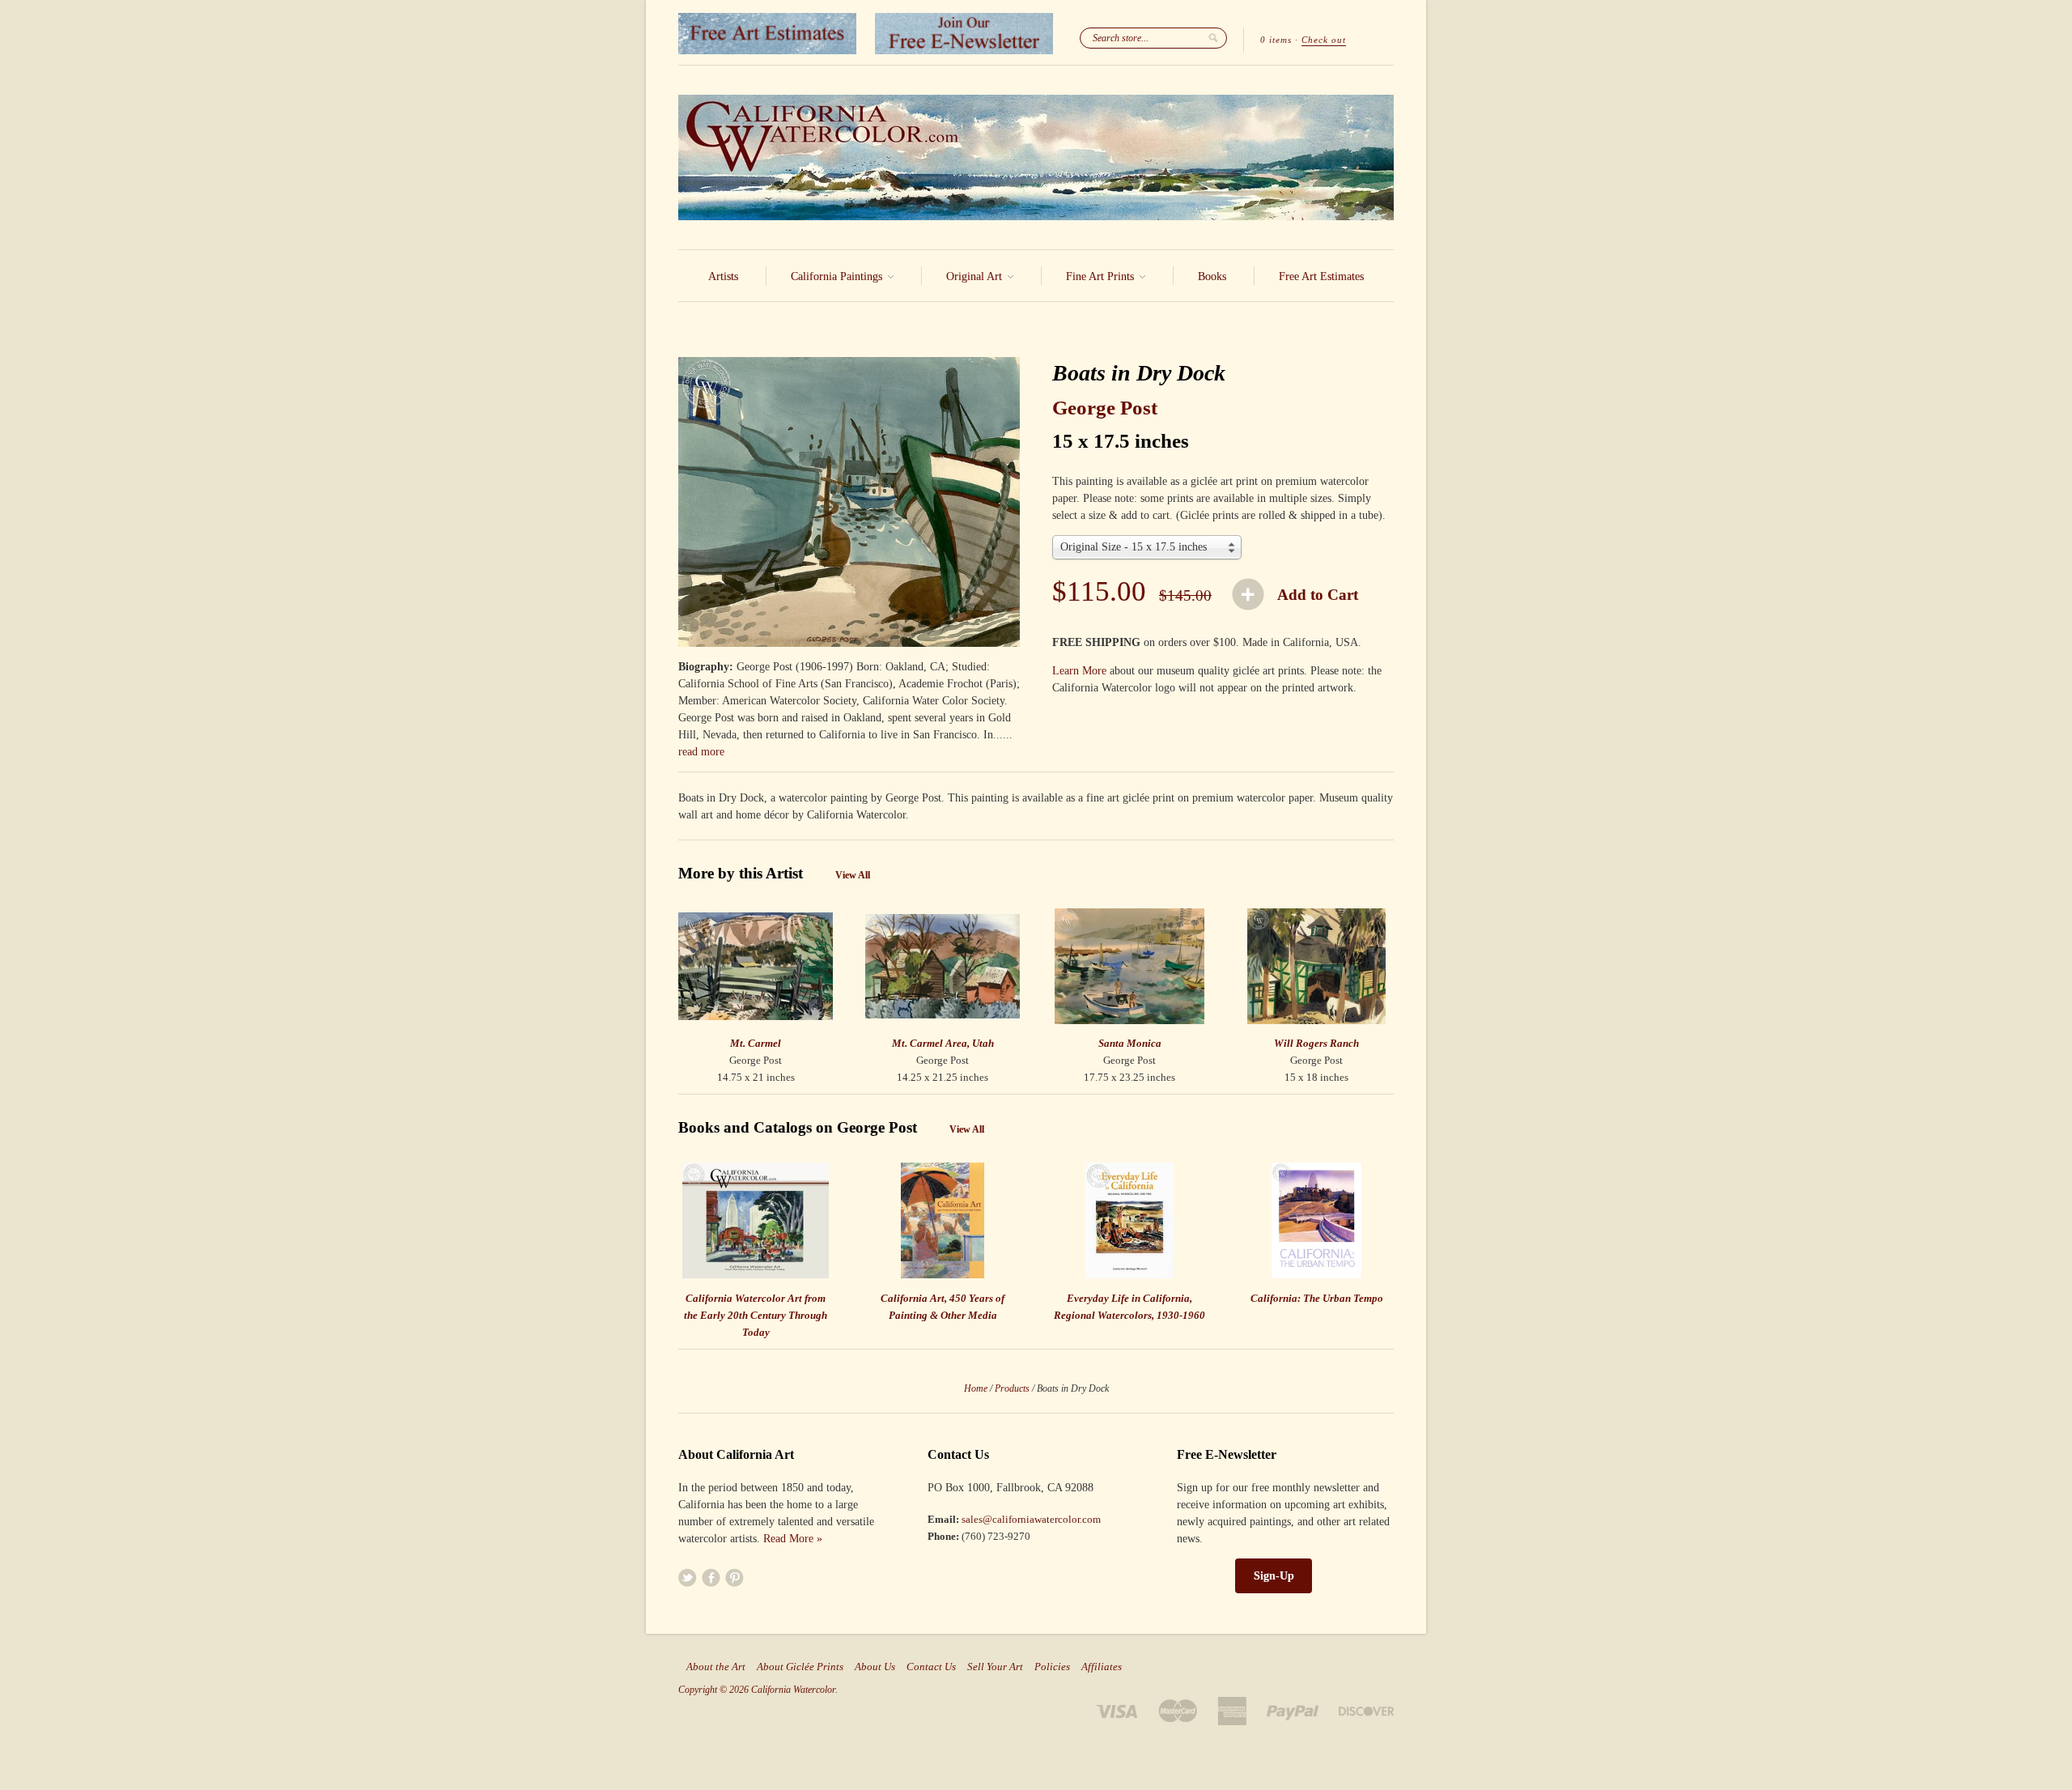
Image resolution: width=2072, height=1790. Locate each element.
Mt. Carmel (756, 1043)
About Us (875, 1667)
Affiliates (1102, 1667)
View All (853, 875)
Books (1212, 276)
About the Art (716, 1667)
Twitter (688, 1577)
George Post (1105, 408)
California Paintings (838, 276)
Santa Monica (1130, 1043)
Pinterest (735, 1577)
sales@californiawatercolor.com (1031, 1519)
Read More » (793, 1539)
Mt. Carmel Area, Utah (943, 1043)
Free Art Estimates (1321, 276)
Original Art (976, 276)
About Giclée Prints (800, 1667)
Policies (1052, 1667)
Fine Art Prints (1102, 276)
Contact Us (931, 1667)
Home (976, 1388)
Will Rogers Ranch (1316, 1043)
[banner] (1036, 157)
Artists (723, 276)
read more (701, 752)
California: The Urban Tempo (1317, 1298)
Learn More (1079, 671)
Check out (1324, 40)
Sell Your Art (995, 1667)
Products (1012, 1388)
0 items (1276, 40)
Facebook (711, 1577)
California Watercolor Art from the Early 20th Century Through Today (756, 1315)
